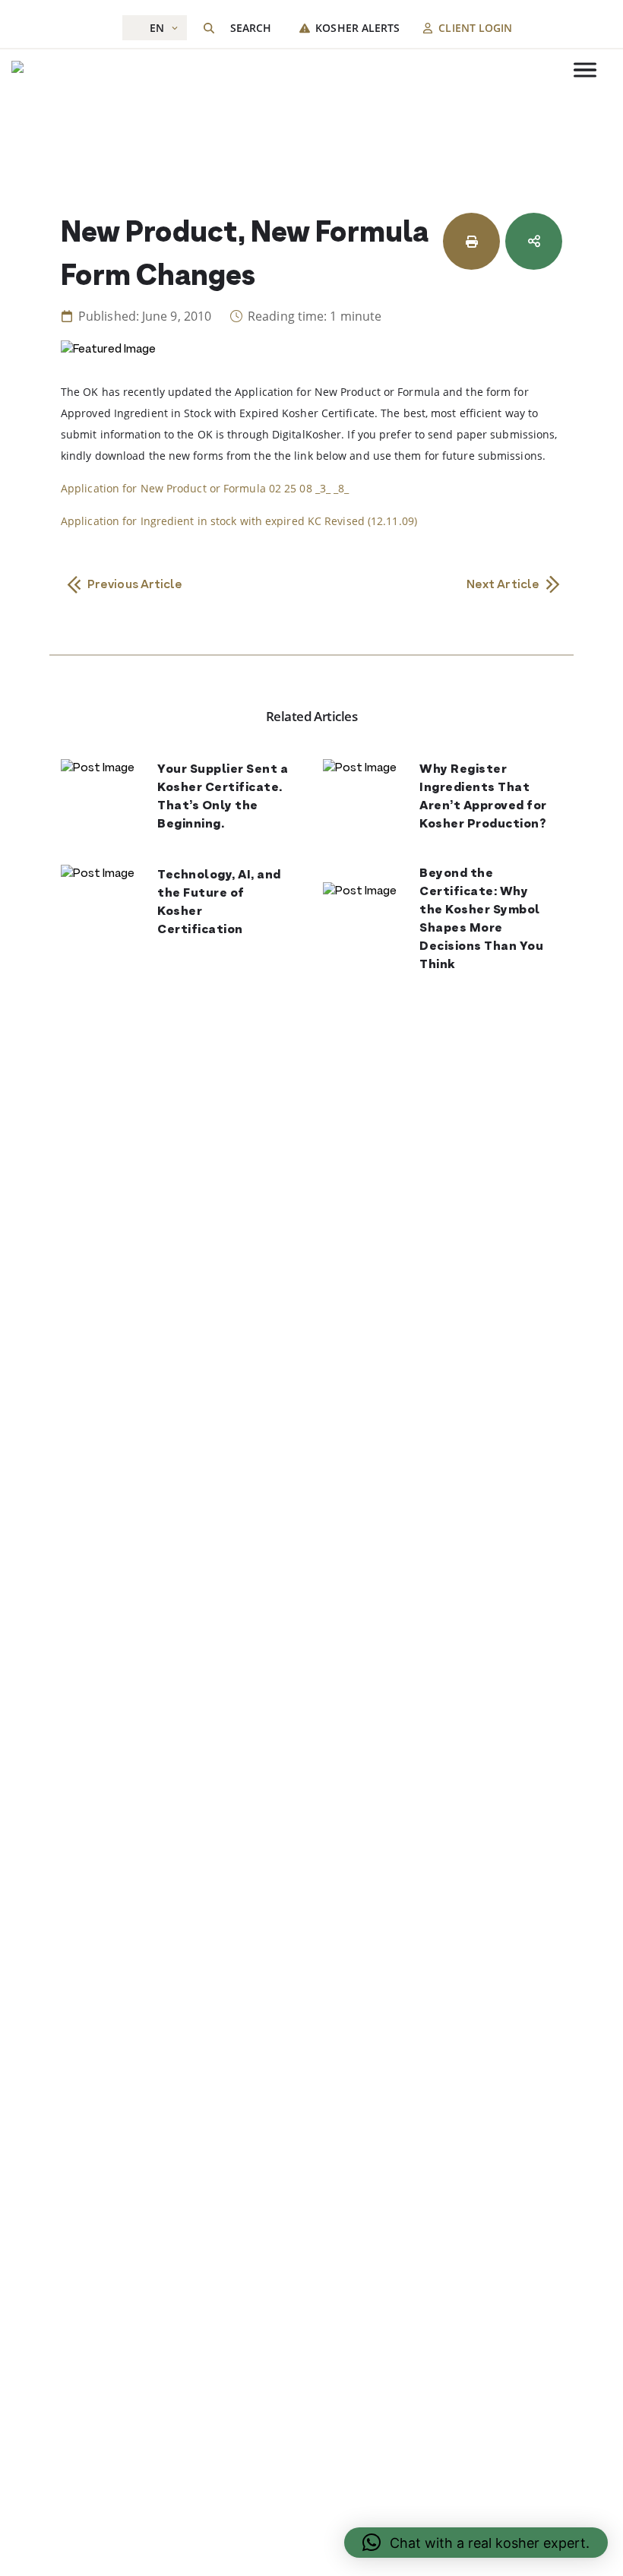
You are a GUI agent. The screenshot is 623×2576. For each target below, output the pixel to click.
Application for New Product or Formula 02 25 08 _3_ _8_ (205, 488)
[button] (476, 2543)
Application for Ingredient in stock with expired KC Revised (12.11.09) (239, 521)
